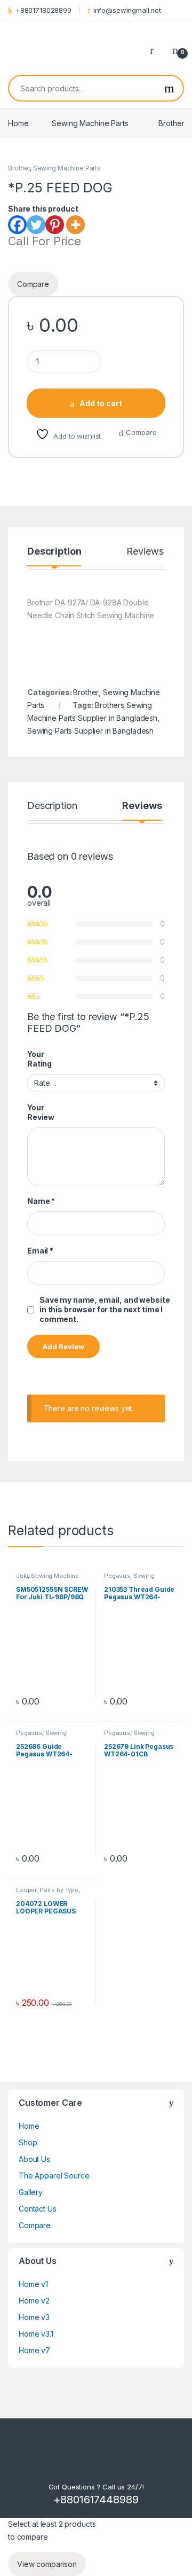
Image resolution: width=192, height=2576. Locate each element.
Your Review (41, 1112)
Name (41, 1201)
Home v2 (34, 2301)
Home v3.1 (36, 2334)
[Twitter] (36, 225)
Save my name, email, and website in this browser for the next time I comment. (105, 1309)
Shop (28, 2142)
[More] (75, 225)
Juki (22, 1576)
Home (18, 123)
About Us (34, 2159)
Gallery (31, 2192)
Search (169, 88)
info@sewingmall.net (127, 10)
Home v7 (34, 2350)
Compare (141, 432)
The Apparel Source (54, 2176)
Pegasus (117, 1576)
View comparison (47, 2564)
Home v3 (34, 2317)
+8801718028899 (43, 10)
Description (54, 552)
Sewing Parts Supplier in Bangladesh (90, 731)
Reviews (145, 552)
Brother (171, 123)
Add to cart (101, 403)
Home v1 (33, 2284)
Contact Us (38, 2209)
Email (40, 1251)
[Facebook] (17, 225)
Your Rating (39, 1059)
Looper (26, 1890)
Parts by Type (59, 1890)
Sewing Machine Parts (90, 123)
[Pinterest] (55, 225)
